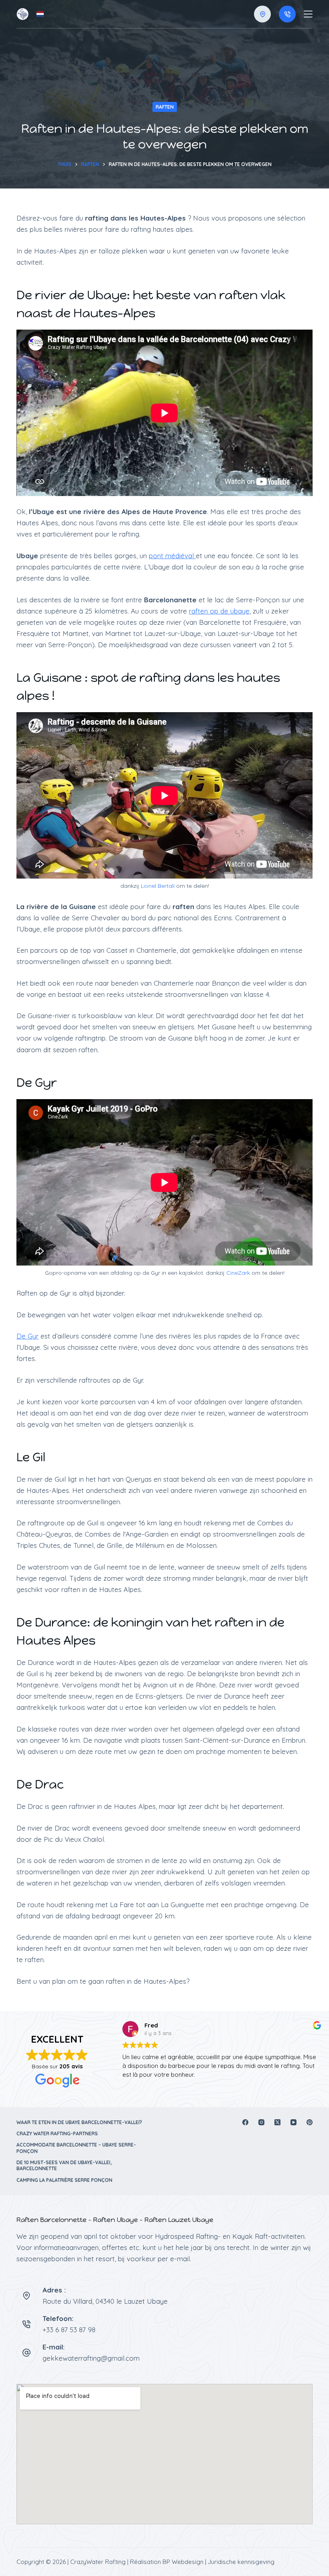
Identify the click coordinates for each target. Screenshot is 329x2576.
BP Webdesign (183, 2562)
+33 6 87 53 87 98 (69, 2330)
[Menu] (308, 14)
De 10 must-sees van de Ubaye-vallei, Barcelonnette (64, 2166)
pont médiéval (172, 556)
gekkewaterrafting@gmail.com (91, 2358)
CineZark (238, 1273)
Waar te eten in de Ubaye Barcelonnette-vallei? (79, 2122)
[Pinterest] (310, 2122)
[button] (40, 14)
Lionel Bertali (158, 886)
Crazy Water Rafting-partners (57, 2134)
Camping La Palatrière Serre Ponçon (64, 2180)
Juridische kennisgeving (241, 2562)
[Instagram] (261, 2122)
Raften (165, 107)
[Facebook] (245, 2122)
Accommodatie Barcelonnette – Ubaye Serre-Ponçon (76, 2148)
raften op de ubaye (219, 611)
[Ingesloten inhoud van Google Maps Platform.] (164, 2454)
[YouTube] (293, 2122)
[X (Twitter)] (277, 2122)
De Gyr (27, 1336)
